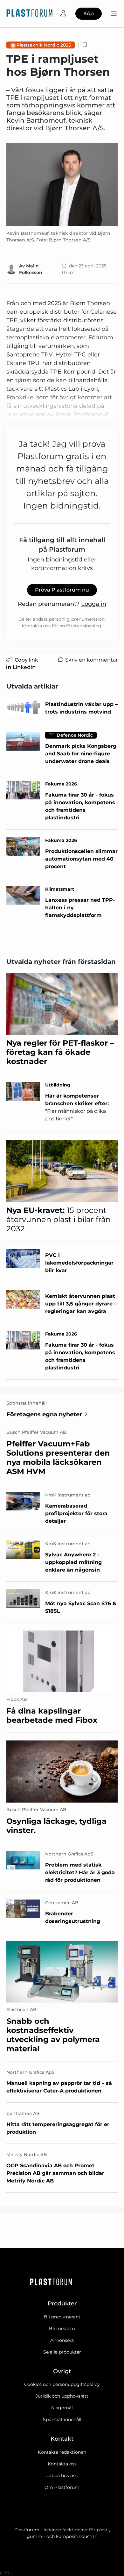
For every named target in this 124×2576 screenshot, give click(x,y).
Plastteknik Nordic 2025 (44, 45)
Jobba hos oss (62, 2476)
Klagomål (62, 2408)
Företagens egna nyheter (44, 1414)
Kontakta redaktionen (62, 2452)
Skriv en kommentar (91, 660)
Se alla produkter (62, 2352)
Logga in (94, 604)
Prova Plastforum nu (62, 590)
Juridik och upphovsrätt (62, 2396)
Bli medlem (62, 2329)
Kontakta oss (62, 2464)
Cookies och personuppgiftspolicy (62, 2384)
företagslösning (84, 626)
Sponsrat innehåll (62, 2419)
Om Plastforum (62, 2487)
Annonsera (62, 2340)
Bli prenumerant (62, 2317)
